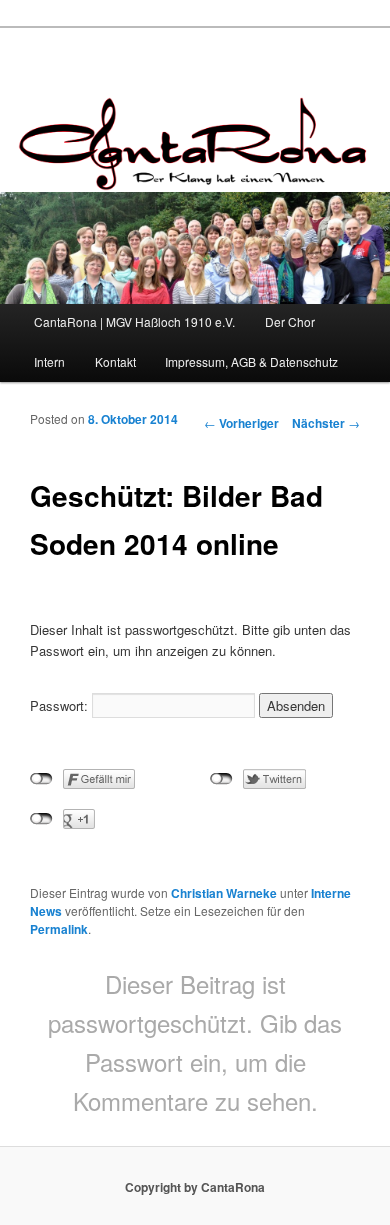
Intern (49, 361)
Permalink (59, 929)
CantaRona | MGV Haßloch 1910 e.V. (134, 321)
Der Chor (290, 321)
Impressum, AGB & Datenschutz (251, 361)
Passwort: (61, 705)
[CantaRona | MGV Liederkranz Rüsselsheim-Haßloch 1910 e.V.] (195, 174)
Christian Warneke (224, 893)
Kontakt (115, 361)
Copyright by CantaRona (195, 1187)
